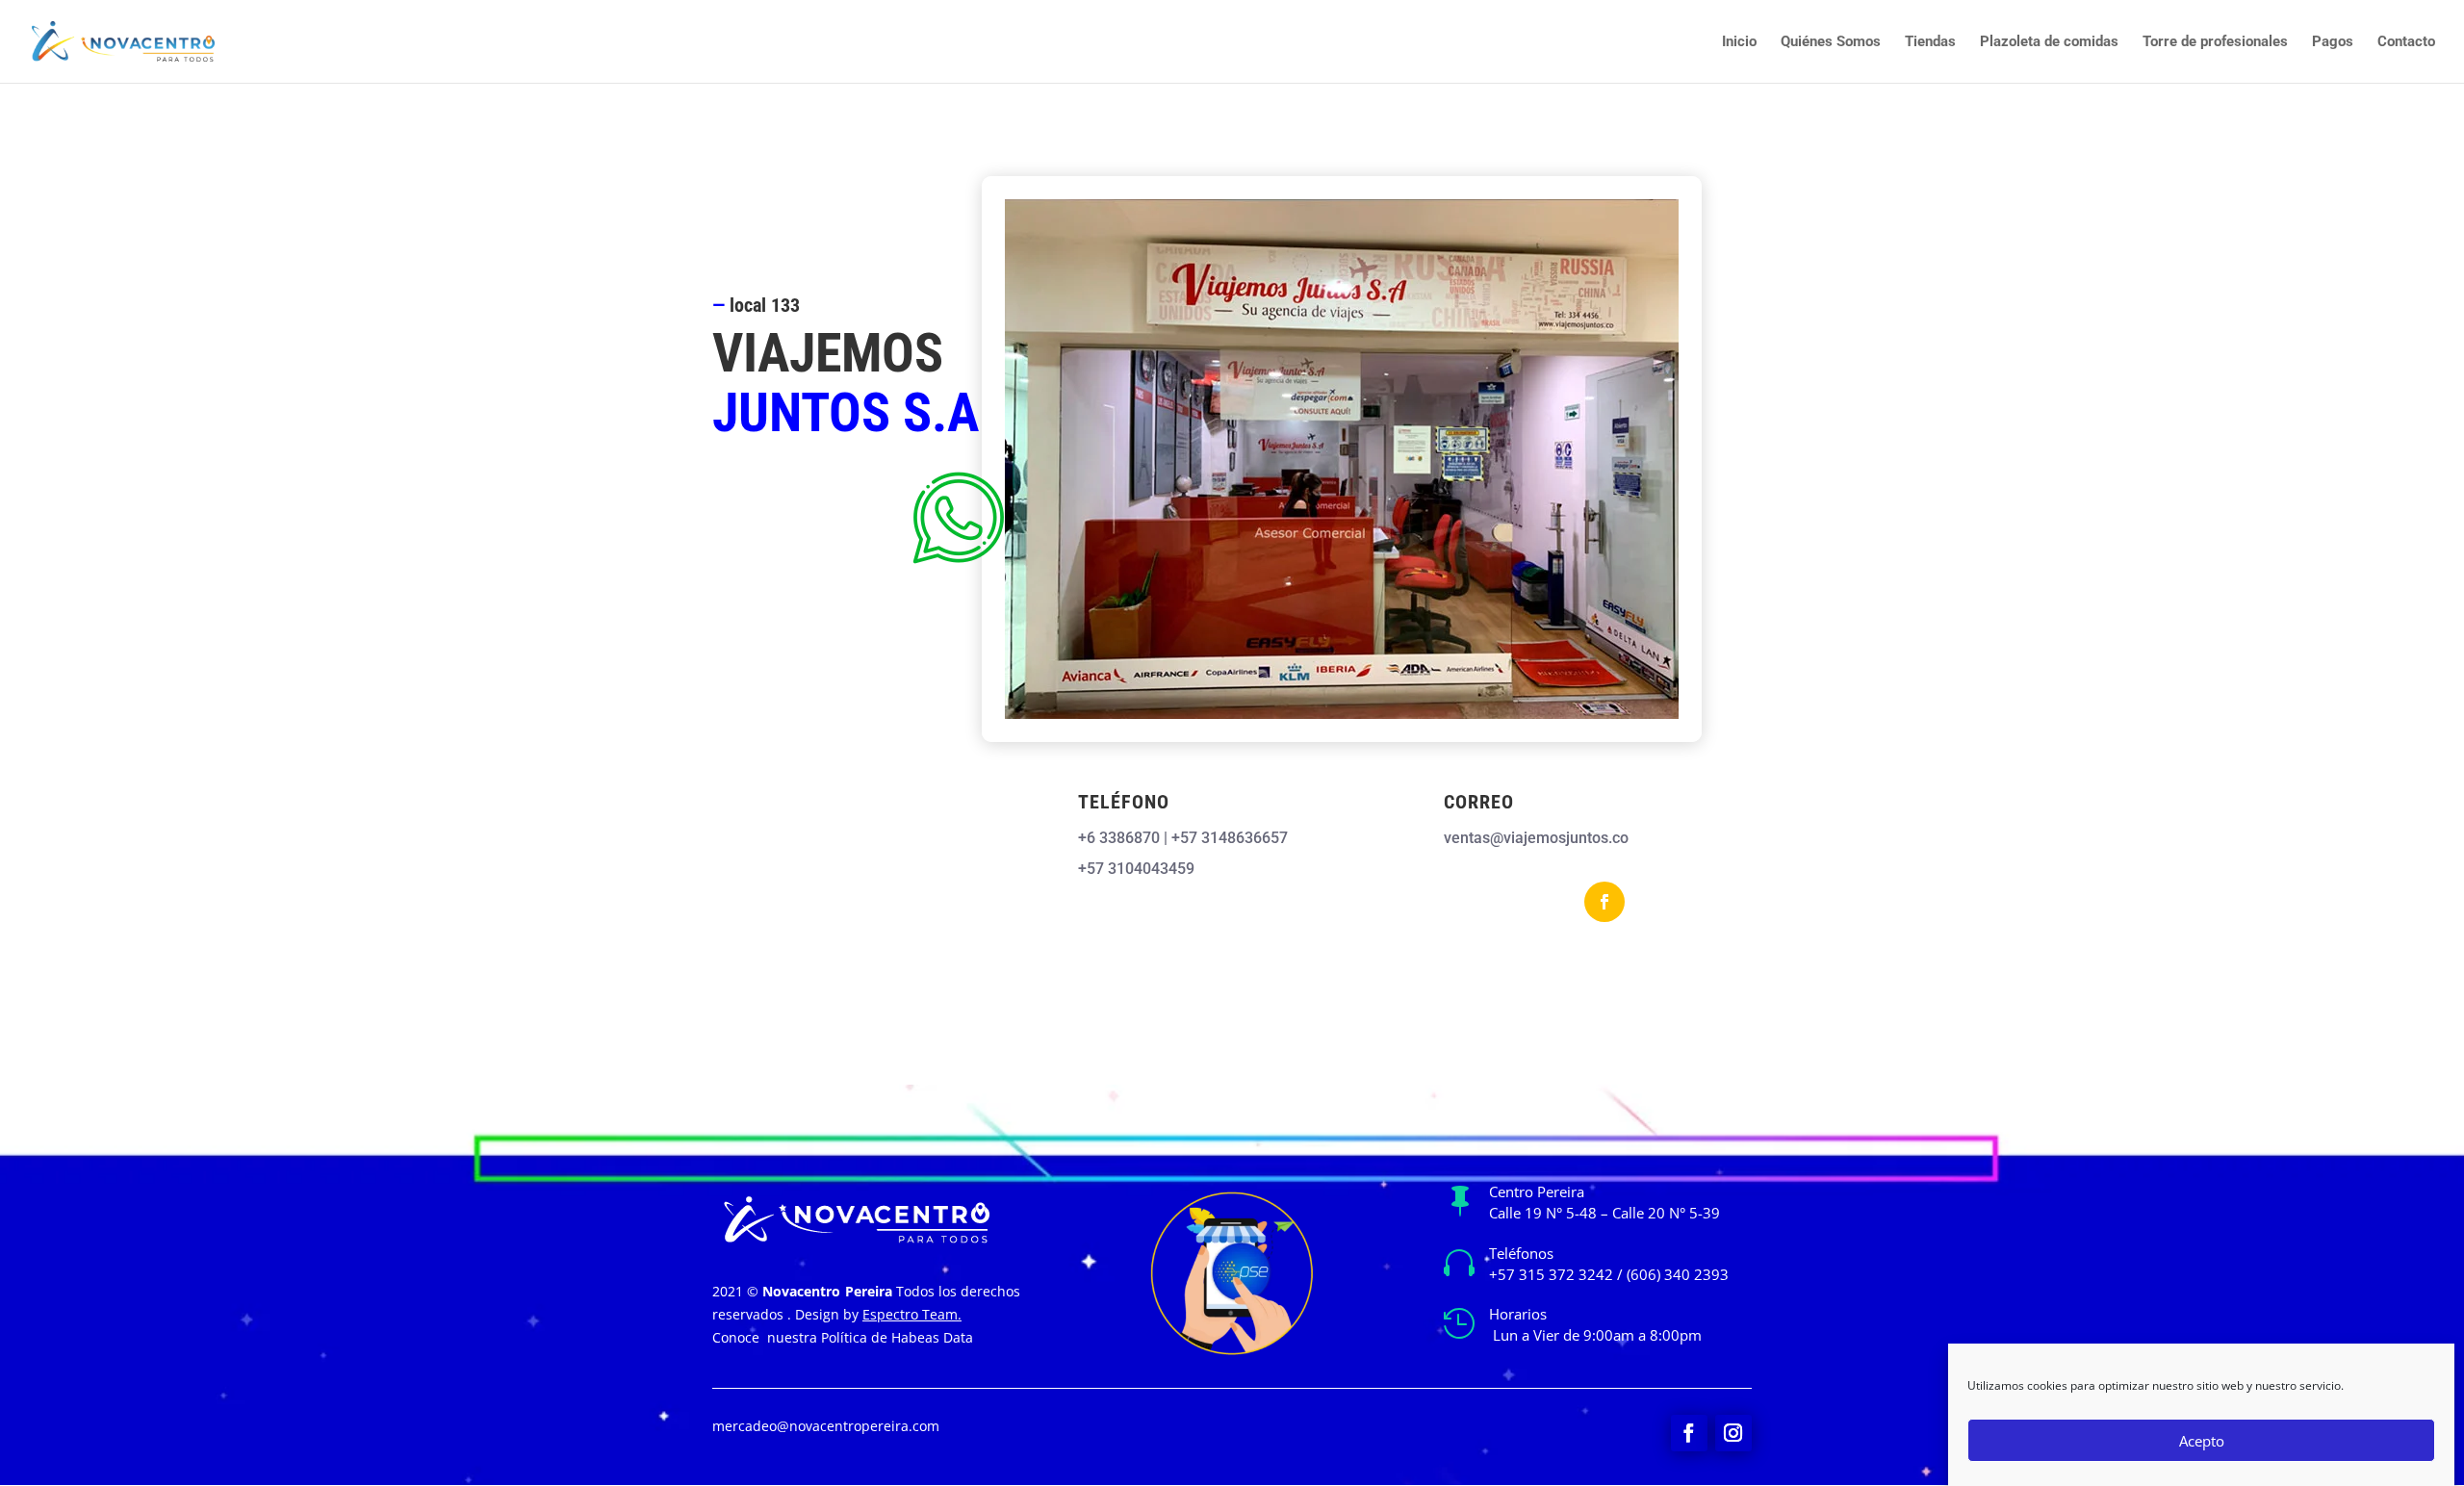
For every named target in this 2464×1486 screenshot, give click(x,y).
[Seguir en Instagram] (1733, 1433)
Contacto (2406, 42)
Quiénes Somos (1831, 42)
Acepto (2202, 1441)
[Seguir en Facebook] (1604, 902)
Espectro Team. (912, 1314)
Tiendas (1930, 42)
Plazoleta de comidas (2049, 42)
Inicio (1739, 42)
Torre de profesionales (2215, 42)
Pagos (2333, 42)
